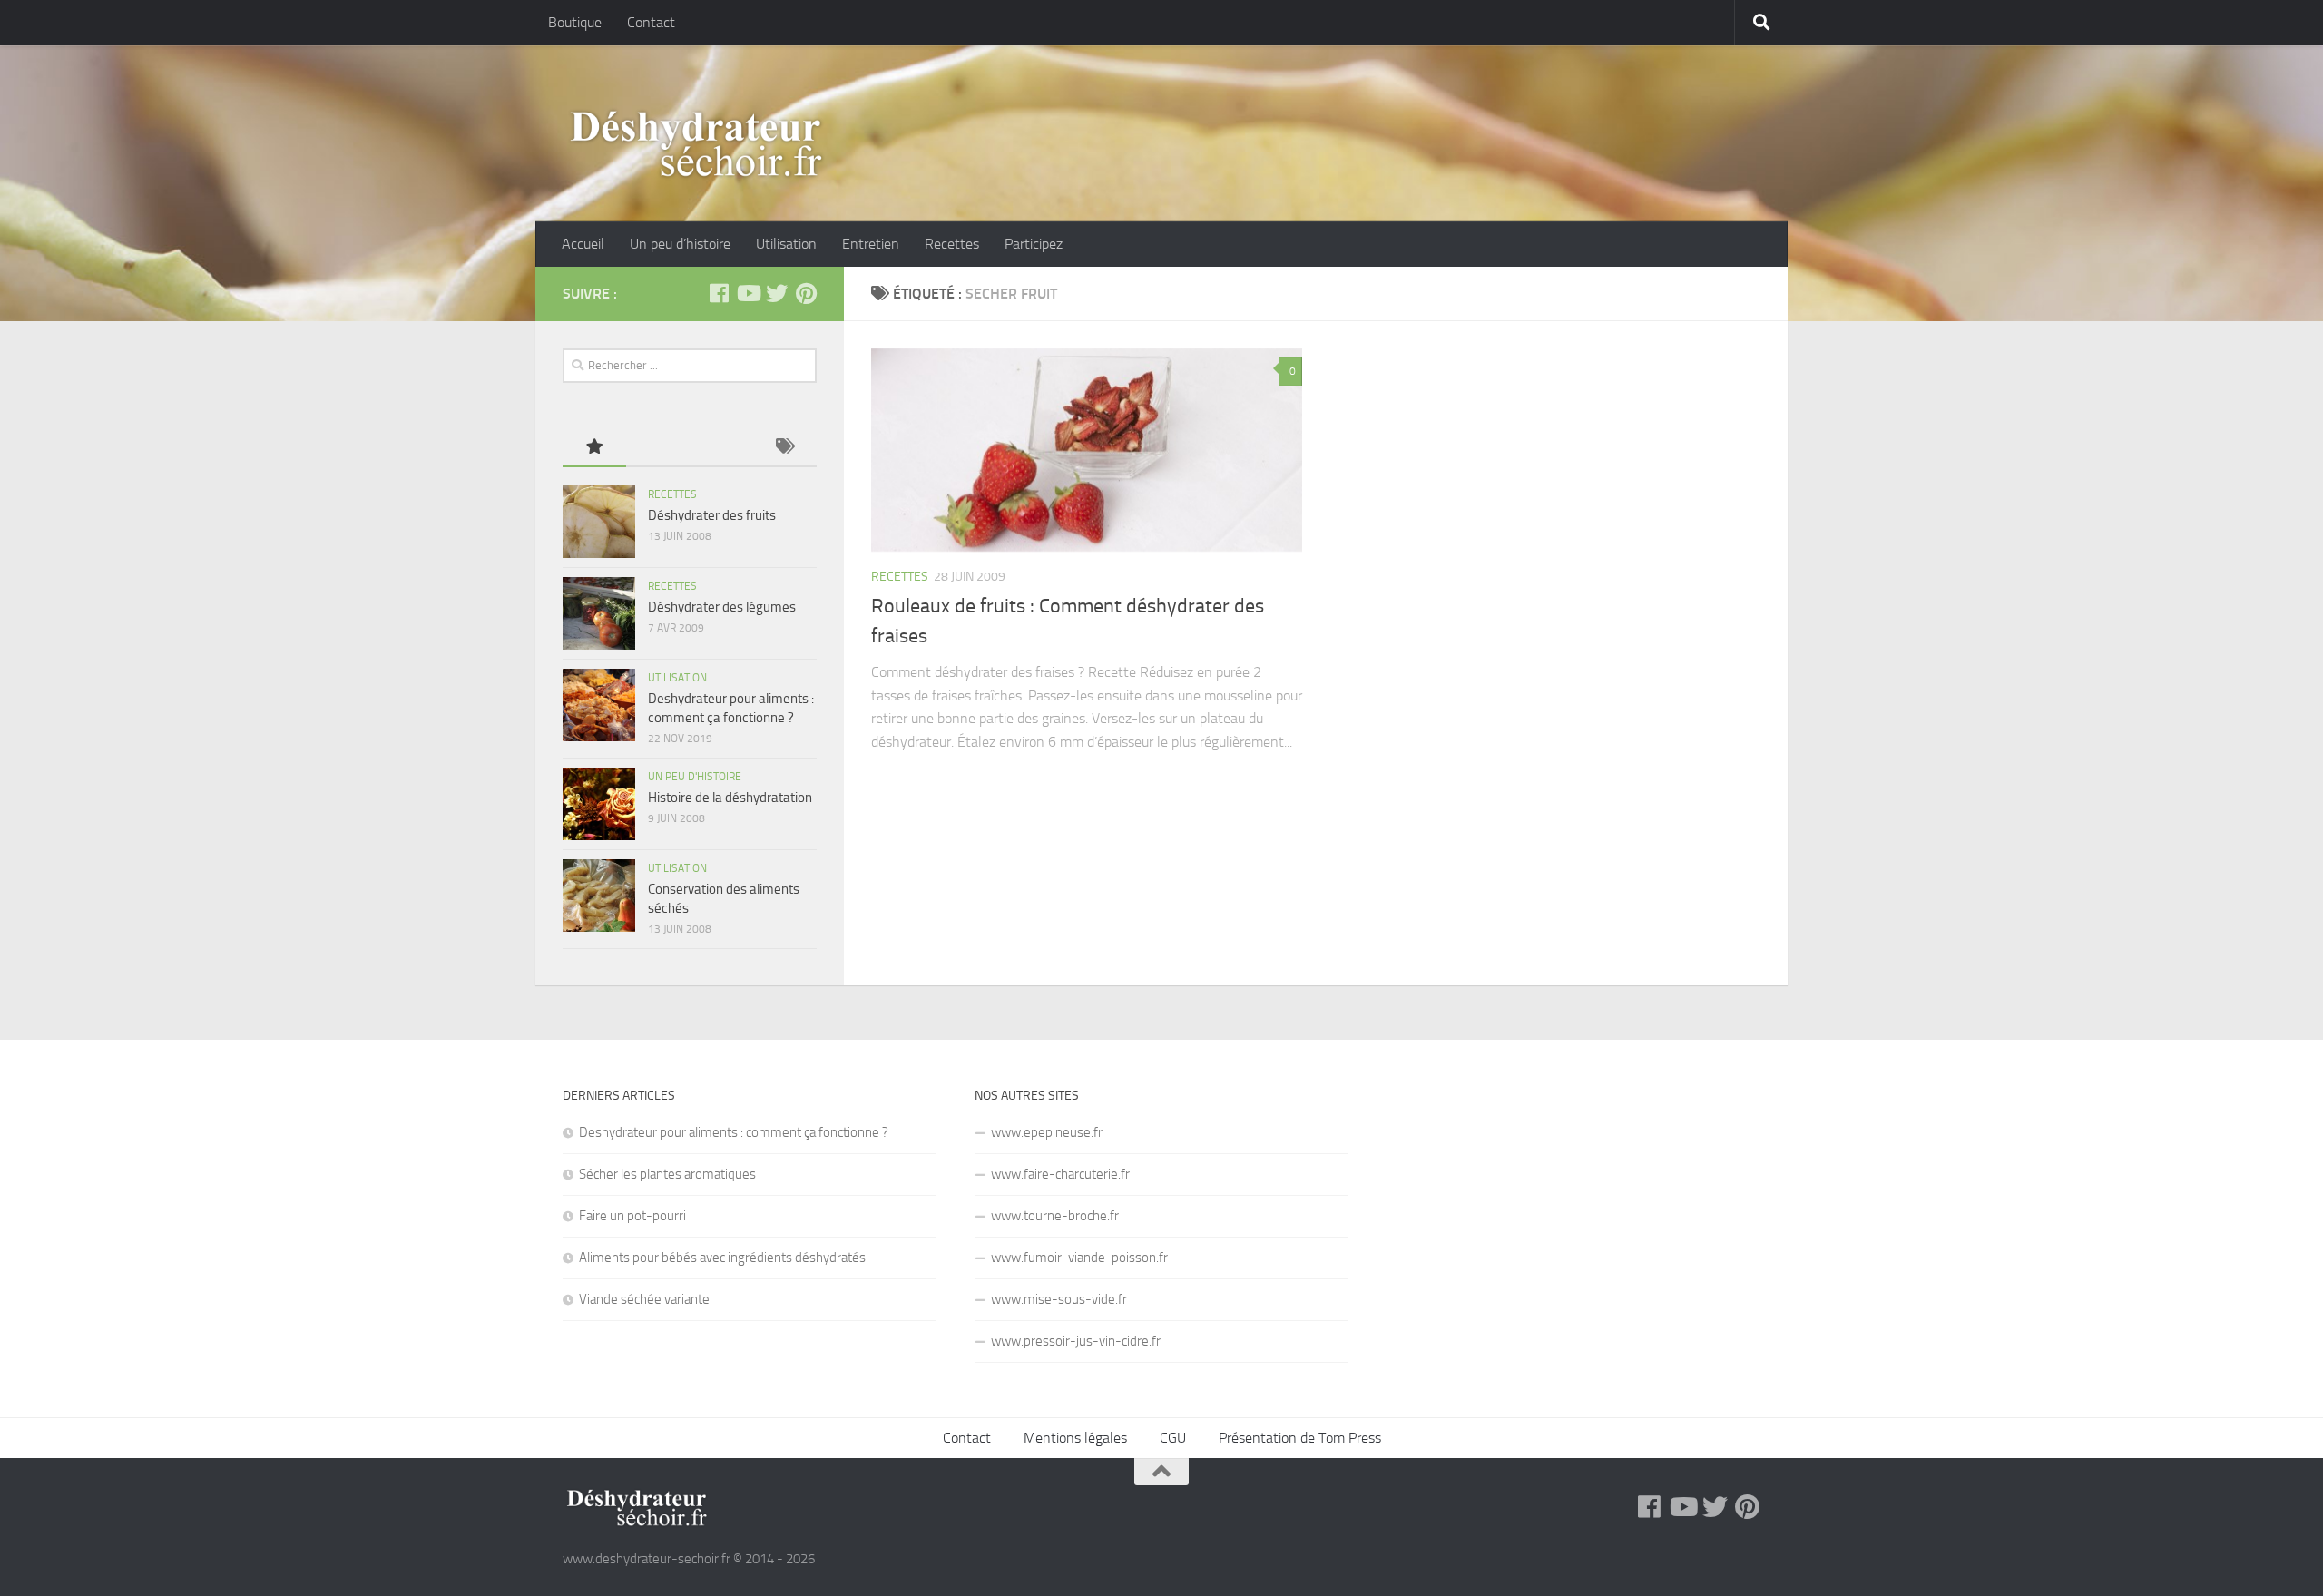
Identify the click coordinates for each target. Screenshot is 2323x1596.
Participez (1034, 244)
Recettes (952, 244)
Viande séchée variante (644, 1299)
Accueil (583, 244)
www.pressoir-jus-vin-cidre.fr (1076, 1341)
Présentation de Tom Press (1300, 1438)
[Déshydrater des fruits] (599, 522)
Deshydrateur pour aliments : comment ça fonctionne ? (734, 1132)
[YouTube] (748, 293)
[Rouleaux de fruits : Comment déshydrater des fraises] (1087, 450)
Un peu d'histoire (695, 777)
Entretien (871, 244)
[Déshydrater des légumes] (599, 613)
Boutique (575, 22)
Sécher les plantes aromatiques (667, 1174)
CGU (1173, 1438)
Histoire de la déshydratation (730, 798)
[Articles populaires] (594, 448)
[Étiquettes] (785, 448)
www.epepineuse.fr (1047, 1132)
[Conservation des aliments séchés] (599, 896)
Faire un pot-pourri (632, 1216)
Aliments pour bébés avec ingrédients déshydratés (722, 1258)
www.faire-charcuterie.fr (1060, 1174)
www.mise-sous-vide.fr (1059, 1299)
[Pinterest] (806, 293)
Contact (651, 22)
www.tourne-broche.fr (1055, 1216)
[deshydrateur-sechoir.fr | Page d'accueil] (696, 144)
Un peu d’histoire (680, 244)
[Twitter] (777, 293)
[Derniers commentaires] (721, 448)
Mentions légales (1075, 1438)
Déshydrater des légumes (722, 607)
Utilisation (786, 244)
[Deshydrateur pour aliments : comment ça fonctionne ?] (599, 705)
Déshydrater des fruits (712, 515)
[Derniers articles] (658, 448)
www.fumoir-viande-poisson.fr (1079, 1258)
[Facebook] (719, 293)
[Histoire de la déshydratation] (599, 804)
